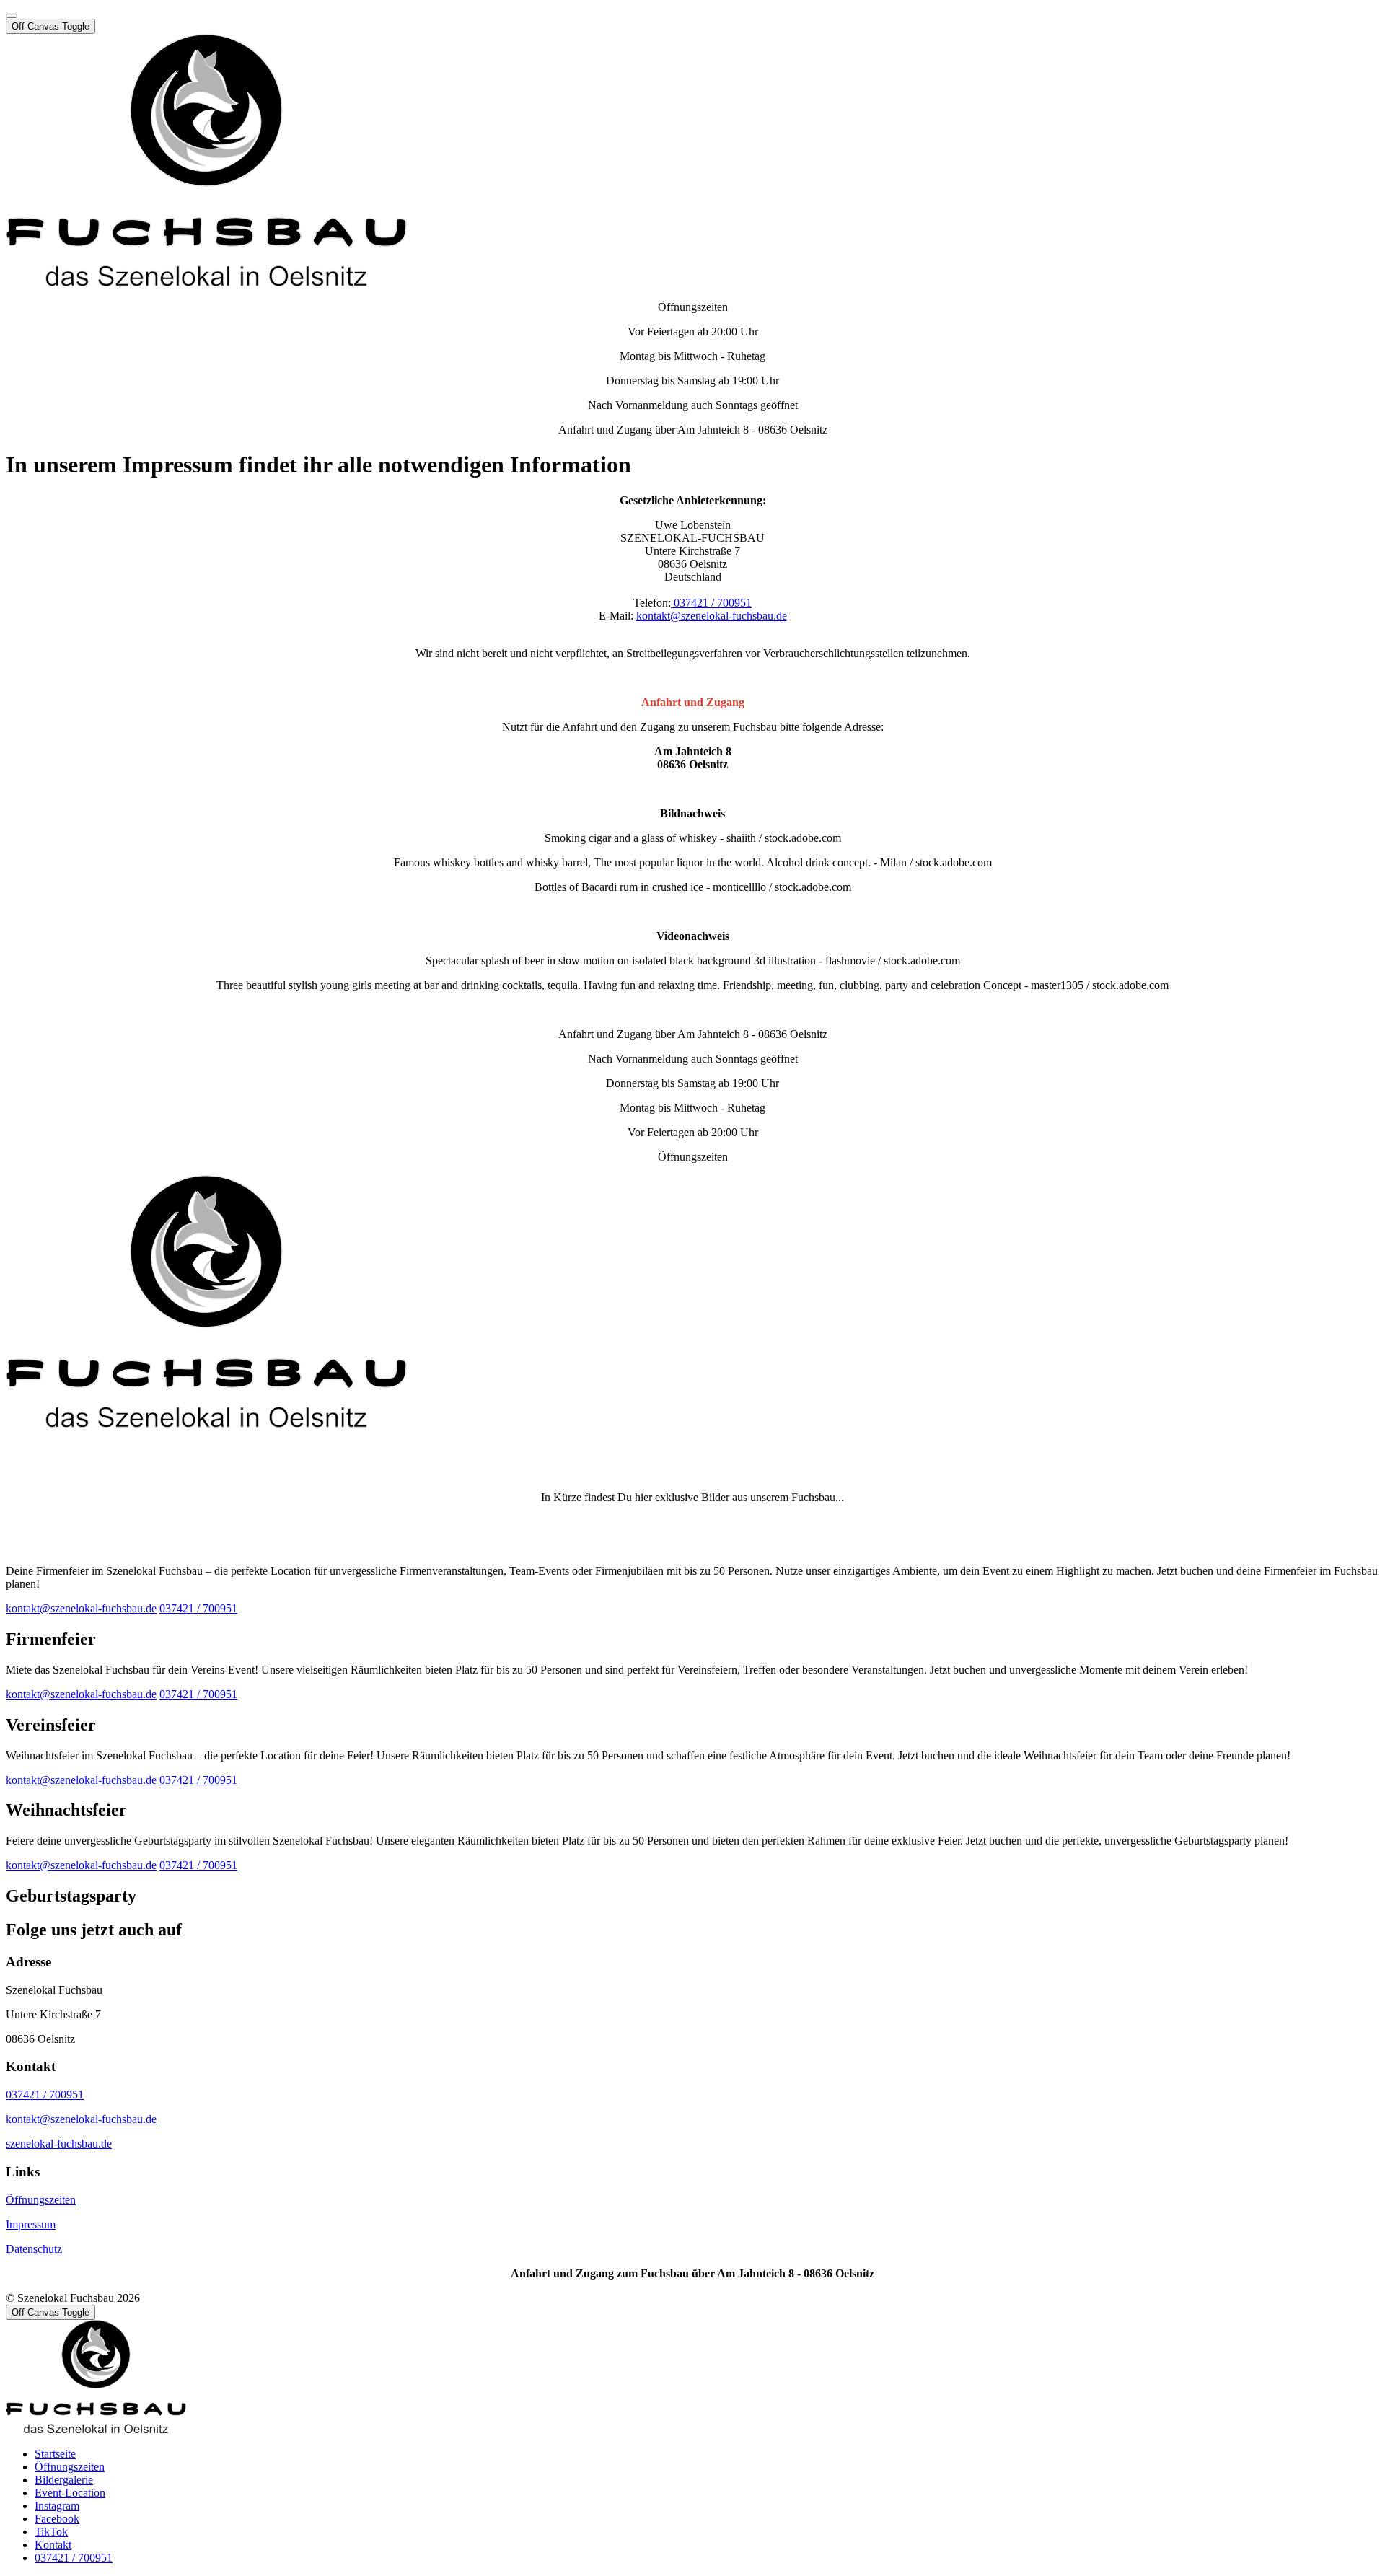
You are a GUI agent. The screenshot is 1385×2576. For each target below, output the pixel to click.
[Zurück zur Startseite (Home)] (206, 282)
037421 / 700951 (711, 603)
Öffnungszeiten (41, 2200)
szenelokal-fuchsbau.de (59, 2144)
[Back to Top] (12, 16)
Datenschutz (34, 2249)
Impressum (31, 2224)
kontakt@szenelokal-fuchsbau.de (712, 616)
